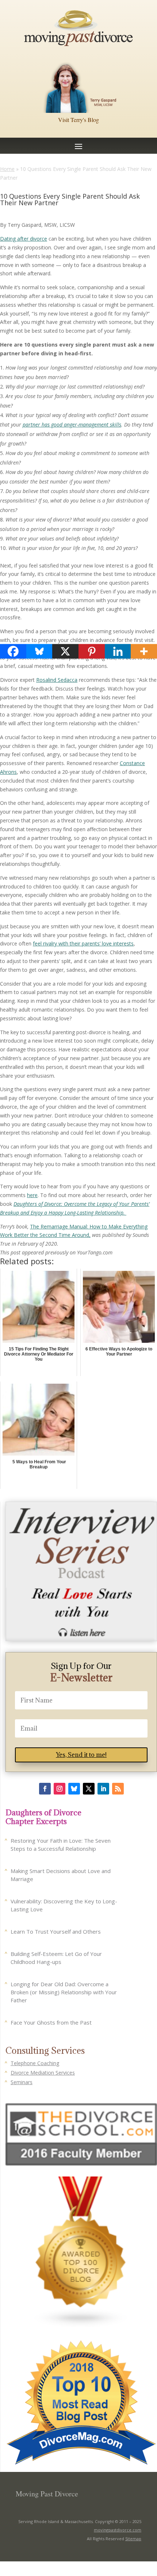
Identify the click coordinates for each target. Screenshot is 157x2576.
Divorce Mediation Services (43, 2073)
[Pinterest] (92, 651)
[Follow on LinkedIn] (103, 1789)
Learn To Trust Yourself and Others (56, 1931)
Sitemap (133, 2539)
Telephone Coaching (35, 2063)
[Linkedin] (118, 651)
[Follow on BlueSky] (74, 1789)
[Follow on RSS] (118, 1789)
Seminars (22, 2082)
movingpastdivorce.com (118, 2530)
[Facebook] (13, 651)
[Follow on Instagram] (60, 1789)
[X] (65, 651)
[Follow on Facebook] (45, 1789)
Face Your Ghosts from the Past (51, 2022)
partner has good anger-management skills (72, 425)
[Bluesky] (39, 651)
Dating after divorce (24, 239)
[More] (144, 651)
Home (7, 169)
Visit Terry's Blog (78, 120)
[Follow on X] (89, 1789)
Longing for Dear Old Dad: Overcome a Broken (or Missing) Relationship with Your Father (64, 1992)
